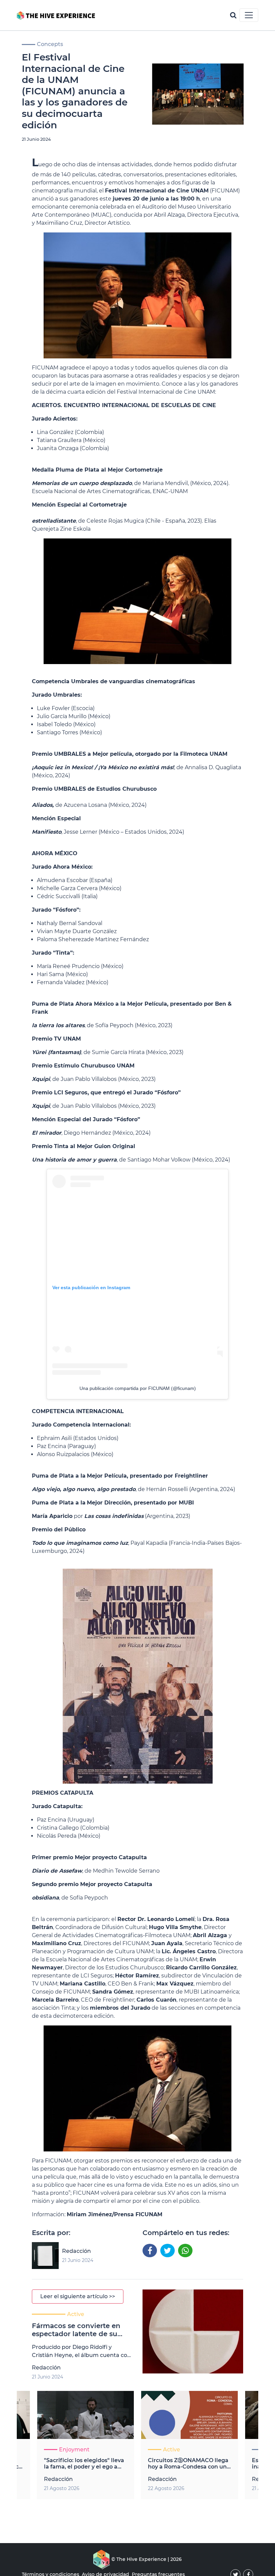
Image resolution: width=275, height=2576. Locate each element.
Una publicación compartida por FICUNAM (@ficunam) (138, 1388)
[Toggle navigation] (249, 15)
